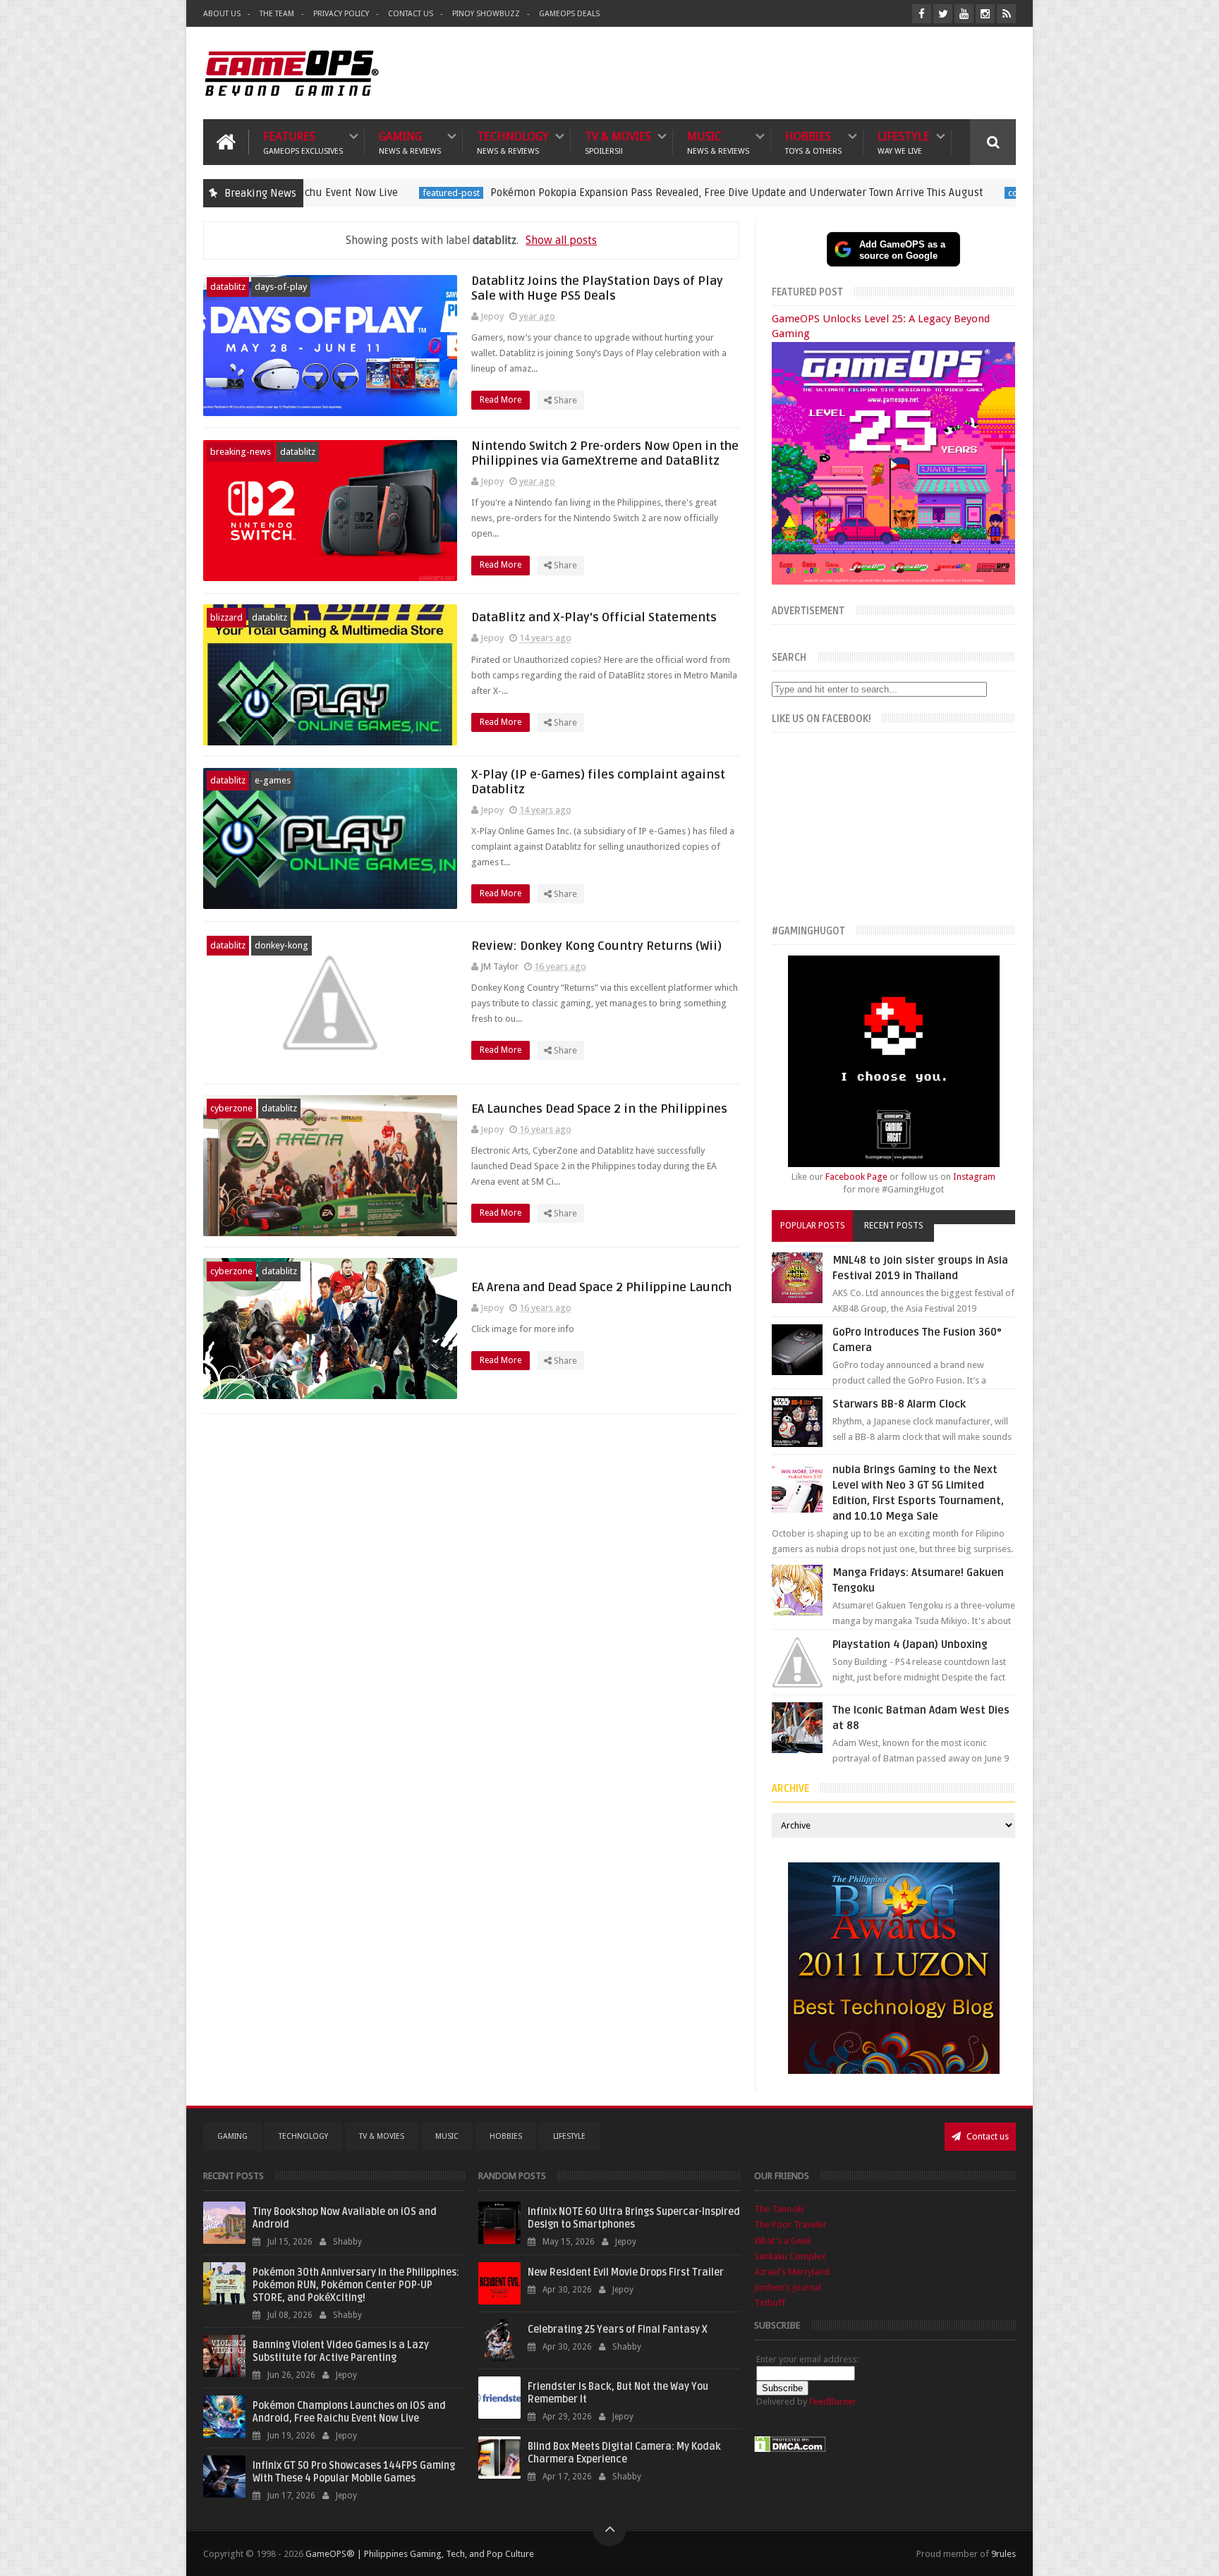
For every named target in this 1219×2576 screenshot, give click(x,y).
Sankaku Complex (790, 2256)
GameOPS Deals (569, 14)
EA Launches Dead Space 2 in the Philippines (599, 1109)
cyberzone (231, 1108)
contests (875, 193)
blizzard (226, 617)
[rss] (1006, 14)
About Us (222, 14)
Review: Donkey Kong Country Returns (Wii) (596, 946)
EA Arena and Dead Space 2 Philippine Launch (601, 1287)
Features (303, 142)
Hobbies (813, 142)
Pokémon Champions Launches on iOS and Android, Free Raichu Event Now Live (349, 2412)
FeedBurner (833, 2401)
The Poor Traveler (790, 2224)
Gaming (410, 142)
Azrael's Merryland (792, 2272)
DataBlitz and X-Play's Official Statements (594, 617)
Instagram (974, 1177)
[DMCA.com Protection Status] (790, 2449)
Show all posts (561, 240)
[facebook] (922, 14)
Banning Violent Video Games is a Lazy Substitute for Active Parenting (341, 2351)
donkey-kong (281, 945)
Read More (502, 400)
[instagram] (985, 14)
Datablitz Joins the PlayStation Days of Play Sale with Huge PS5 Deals (597, 288)
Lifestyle (904, 142)
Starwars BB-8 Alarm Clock (899, 1404)
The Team (277, 14)
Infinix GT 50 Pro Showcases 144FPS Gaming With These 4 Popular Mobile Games (354, 2472)
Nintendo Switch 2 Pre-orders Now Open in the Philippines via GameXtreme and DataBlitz (605, 453)
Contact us (987, 2136)
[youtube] (964, 14)
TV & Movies (618, 142)
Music (718, 142)
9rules (1003, 2554)
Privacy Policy (341, 14)
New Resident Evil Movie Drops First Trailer (626, 2272)
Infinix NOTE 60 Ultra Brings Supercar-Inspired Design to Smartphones (634, 2218)
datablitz (228, 287)
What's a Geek (783, 2241)
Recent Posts (894, 1226)
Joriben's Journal (788, 2287)
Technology (513, 142)
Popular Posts (813, 1226)
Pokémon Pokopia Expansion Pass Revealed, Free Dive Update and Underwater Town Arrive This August (587, 193)
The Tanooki (779, 2209)
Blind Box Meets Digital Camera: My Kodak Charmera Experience (624, 2453)
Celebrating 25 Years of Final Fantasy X (618, 2330)
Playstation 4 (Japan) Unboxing (910, 1644)
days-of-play (281, 287)
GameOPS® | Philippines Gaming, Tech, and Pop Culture (420, 2554)
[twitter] (943, 14)
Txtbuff (770, 2303)
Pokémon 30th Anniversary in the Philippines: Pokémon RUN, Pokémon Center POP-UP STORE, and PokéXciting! (356, 2285)
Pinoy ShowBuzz (486, 14)
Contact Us (411, 14)
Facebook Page (856, 1177)
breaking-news (241, 452)
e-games (273, 780)
